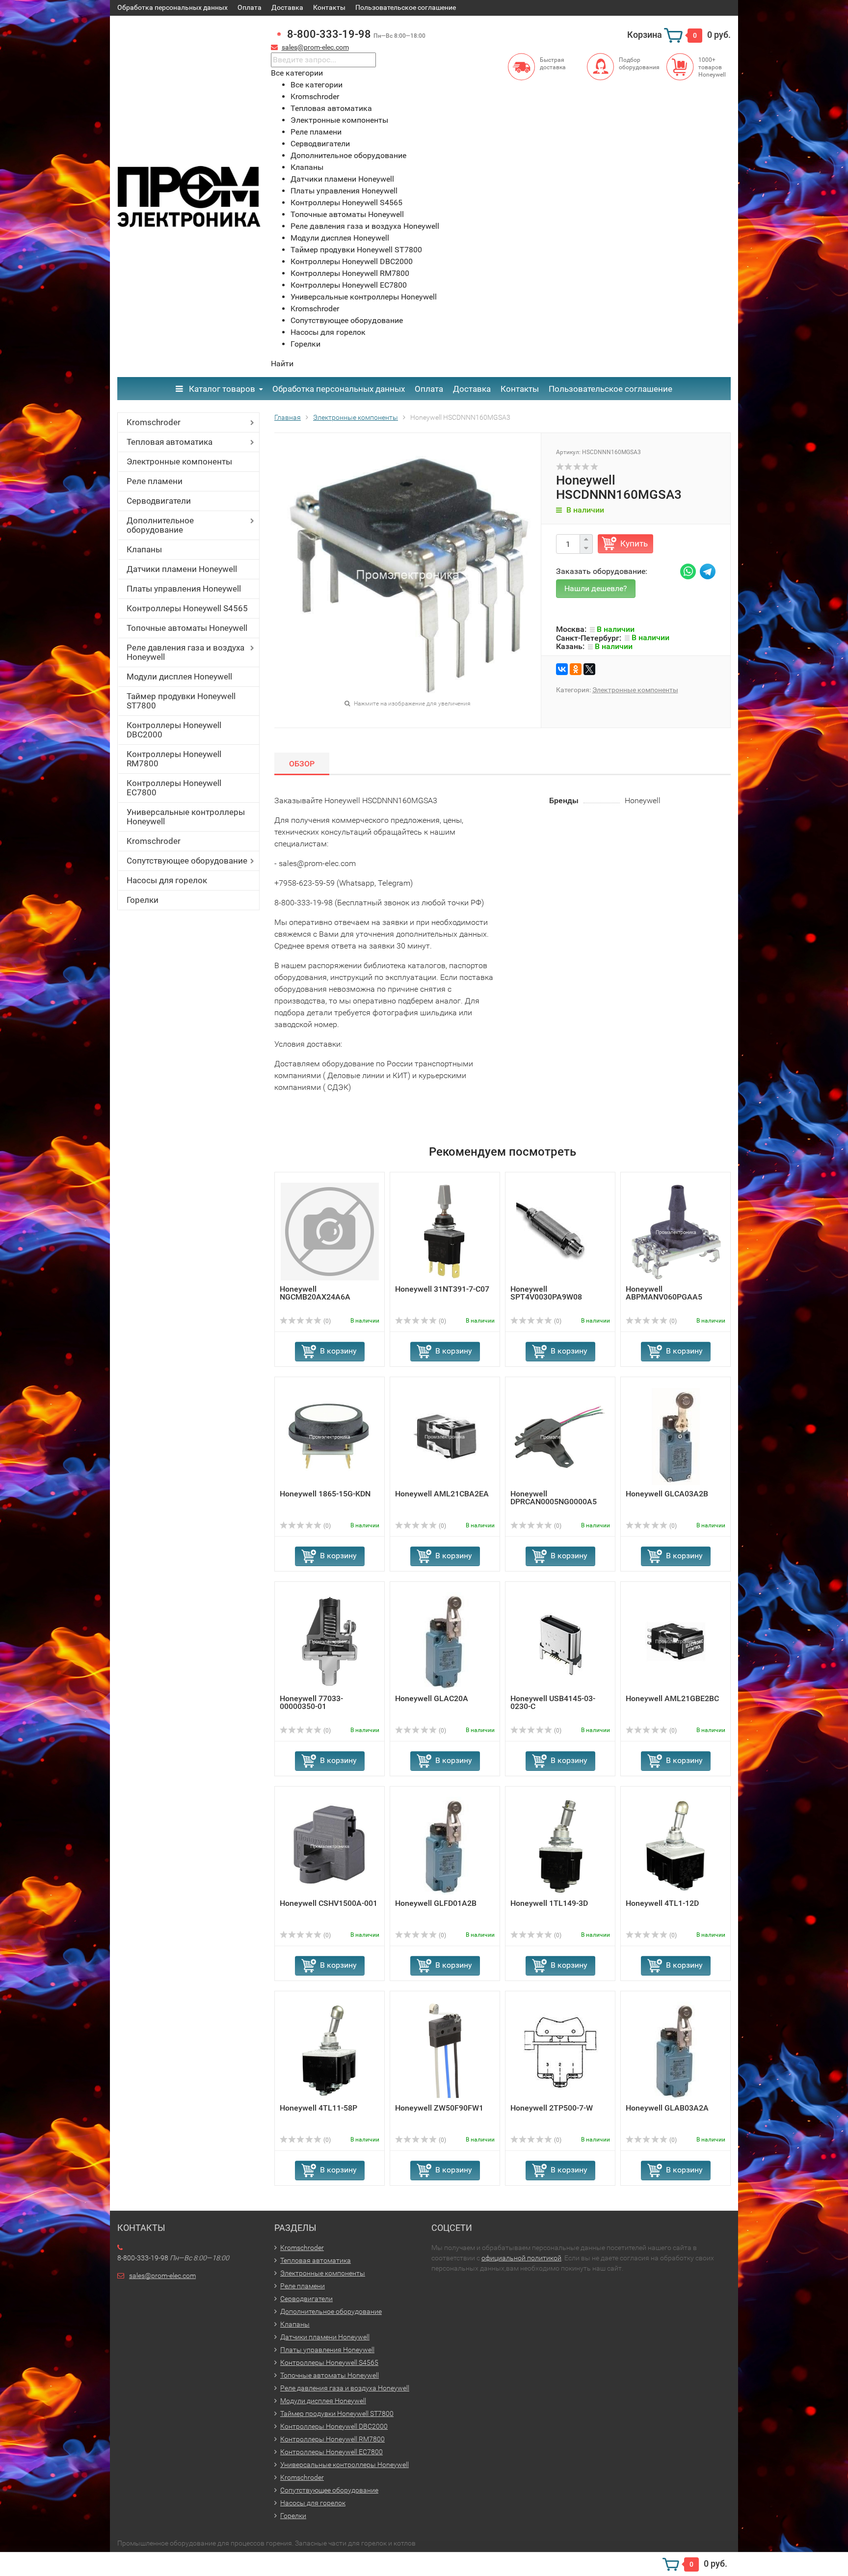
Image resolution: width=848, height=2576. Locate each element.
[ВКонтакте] (562, 669)
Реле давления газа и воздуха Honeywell (185, 652)
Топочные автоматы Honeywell (187, 628)
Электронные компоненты (179, 461)
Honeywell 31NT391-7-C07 (442, 1289)
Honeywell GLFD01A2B (436, 1903)
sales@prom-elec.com (315, 47)
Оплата (250, 7)
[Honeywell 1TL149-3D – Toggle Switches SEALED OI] (560, 1845)
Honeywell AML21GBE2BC (672, 1698)
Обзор (302, 764)
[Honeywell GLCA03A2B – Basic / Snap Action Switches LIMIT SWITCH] (676, 1436)
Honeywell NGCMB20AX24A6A (315, 1293)
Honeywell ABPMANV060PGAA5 (664, 1293)
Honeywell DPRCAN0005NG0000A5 (554, 1498)
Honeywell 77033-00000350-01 (311, 1702)
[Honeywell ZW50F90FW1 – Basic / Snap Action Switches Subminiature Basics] (445, 2050)
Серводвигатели (159, 501)
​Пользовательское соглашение (406, 7)
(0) (326, 1321)
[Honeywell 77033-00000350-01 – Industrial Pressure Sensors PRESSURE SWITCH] (330, 1641)
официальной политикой (521, 2258)
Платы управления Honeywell (184, 589)
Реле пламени (155, 481)
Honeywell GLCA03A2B (667, 1494)
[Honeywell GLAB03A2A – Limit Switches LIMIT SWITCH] (676, 2050)
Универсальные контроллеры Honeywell (186, 817)
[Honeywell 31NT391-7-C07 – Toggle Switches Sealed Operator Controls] (445, 1231)
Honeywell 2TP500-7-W (552, 2108)
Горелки (143, 900)
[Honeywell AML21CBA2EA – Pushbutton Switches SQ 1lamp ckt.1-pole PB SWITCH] (445, 1436)
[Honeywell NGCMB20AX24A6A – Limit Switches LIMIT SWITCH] (330, 1231)
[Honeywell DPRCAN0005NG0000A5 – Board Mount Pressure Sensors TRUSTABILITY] (560, 1436)
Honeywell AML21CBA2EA (442, 1494)
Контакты (329, 7)
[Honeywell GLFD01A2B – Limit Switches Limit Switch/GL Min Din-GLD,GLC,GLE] (445, 1845)
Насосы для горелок (167, 880)
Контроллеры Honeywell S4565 (187, 608)
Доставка (287, 7)
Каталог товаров (221, 389)
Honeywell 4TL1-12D (662, 1903)
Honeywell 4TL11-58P (318, 2108)
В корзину (338, 1351)
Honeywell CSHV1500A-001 (329, 1903)
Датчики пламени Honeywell (182, 569)
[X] (589, 669)
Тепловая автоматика (170, 442)
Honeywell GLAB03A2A (667, 2108)
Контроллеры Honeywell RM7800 (174, 759)
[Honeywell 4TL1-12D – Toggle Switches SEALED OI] (676, 1845)
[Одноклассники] (576, 669)
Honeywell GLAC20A (432, 1698)
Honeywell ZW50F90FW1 (439, 2108)
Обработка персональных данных (172, 7)
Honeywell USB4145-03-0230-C (553, 1702)
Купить (634, 543)
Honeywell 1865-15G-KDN (325, 1494)
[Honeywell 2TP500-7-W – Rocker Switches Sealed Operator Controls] (560, 2050)
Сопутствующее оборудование (187, 861)
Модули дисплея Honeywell (179, 677)
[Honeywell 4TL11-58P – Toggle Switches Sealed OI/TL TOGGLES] (330, 2050)
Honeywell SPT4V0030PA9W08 (546, 1293)
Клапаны (144, 549)
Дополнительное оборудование (160, 525)
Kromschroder (154, 422)
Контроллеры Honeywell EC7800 (174, 788)
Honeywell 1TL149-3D (549, 1903)
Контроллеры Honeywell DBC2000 (174, 730)
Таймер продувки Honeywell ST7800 (181, 701)
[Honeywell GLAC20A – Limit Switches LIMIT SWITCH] (445, 1641)
